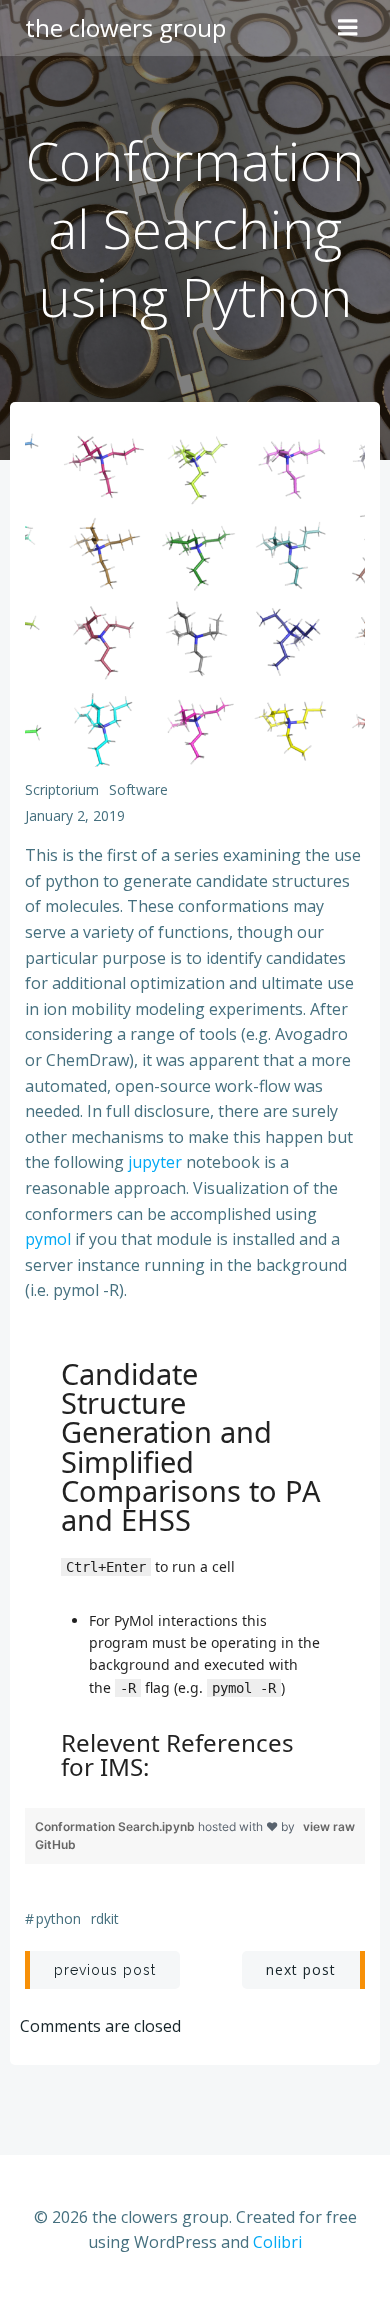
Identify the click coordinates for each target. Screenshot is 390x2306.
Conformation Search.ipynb (116, 1826)
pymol (48, 1239)
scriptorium (62, 789)
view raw (329, 1826)
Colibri (277, 2242)
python (58, 1918)
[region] (195, 1564)
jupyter (155, 1162)
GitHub (55, 1844)
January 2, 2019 (75, 815)
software (138, 789)
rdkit (105, 1918)
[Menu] (348, 28)
